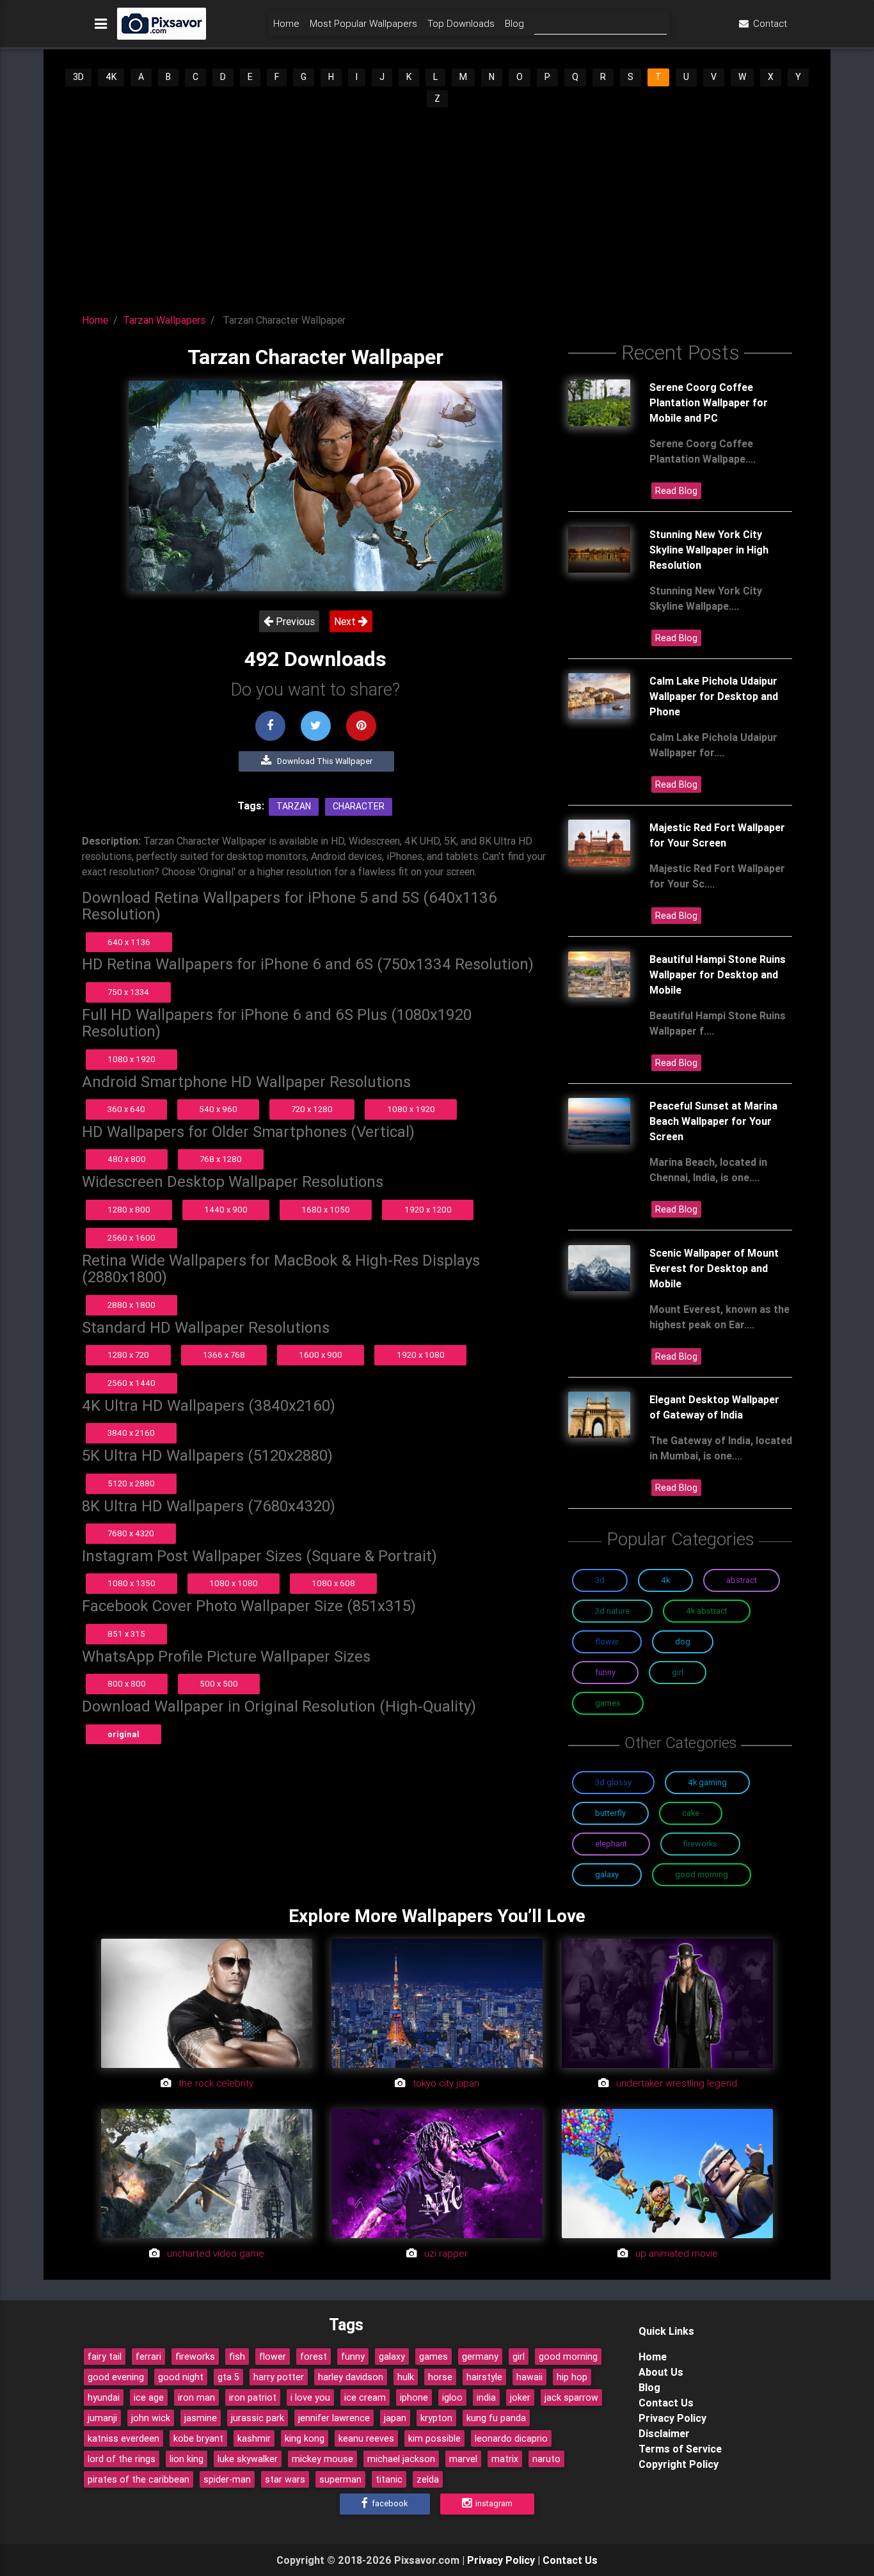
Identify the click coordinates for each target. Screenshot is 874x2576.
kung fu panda (496, 2418)
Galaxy (607, 1874)
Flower (607, 1642)
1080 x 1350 (131, 1583)
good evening (116, 2377)
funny (353, 2357)
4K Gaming (707, 1782)
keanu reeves (366, 2438)
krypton (436, 2418)
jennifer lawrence (334, 2418)
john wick (151, 2418)
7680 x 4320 (131, 1533)
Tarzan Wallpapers (164, 320)
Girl (678, 1672)
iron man (196, 2397)
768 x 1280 (221, 1159)
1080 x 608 (333, 1583)
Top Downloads (461, 23)
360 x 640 (126, 1109)
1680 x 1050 (326, 1210)
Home (286, 23)
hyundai (104, 2397)
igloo (452, 2397)
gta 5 (228, 2377)
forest (314, 2357)
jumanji (102, 2418)
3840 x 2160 (131, 1433)
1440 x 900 (226, 1210)
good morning (568, 2357)
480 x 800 (127, 1159)
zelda (428, 2479)
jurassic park (258, 2418)
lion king (187, 2459)
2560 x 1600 (131, 1238)
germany (480, 2357)
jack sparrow (571, 2397)
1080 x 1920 (131, 1059)
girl (519, 2357)
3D (78, 77)
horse (440, 2377)
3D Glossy (613, 1782)
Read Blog (676, 491)
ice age (149, 2397)
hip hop (572, 2377)
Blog (514, 23)
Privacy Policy (672, 2418)
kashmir (254, 2438)
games (433, 2357)
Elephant (611, 1844)
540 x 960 (218, 1109)
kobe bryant (198, 2438)
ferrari (148, 2357)
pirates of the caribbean (139, 2479)
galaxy (392, 2357)
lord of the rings (122, 2459)
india (486, 2397)
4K (111, 77)
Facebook (389, 2503)
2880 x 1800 (131, 1305)
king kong (305, 2438)
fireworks (195, 2357)
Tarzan (294, 806)
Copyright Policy (679, 2464)
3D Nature (612, 1611)
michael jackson (401, 2459)
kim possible (434, 2438)
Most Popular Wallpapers (363, 23)
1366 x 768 (224, 1355)
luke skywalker (248, 2459)
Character (359, 806)
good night (181, 2377)
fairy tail (105, 2357)
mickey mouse (322, 2459)
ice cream (365, 2397)
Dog (683, 1642)
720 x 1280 (312, 1109)
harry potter (279, 2377)
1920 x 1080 (421, 1355)
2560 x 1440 (131, 1383)
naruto (546, 2459)
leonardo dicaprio (511, 2438)
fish (237, 2357)
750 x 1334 (128, 992)
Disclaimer (664, 2433)
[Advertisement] (437, 205)
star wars (285, 2479)
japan (395, 2418)
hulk (406, 2377)
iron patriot (253, 2397)
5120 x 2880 (131, 1483)
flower (273, 2357)
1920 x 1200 (428, 1210)
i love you (310, 2397)
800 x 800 (127, 1684)
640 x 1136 (129, 942)
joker (520, 2397)
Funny (605, 1672)
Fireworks (700, 1844)
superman (340, 2479)
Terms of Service (680, 2449)
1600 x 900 (321, 1355)
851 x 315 (126, 1634)
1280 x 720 (128, 1355)
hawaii (529, 2377)
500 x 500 (219, 1684)
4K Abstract (707, 1611)
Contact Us (666, 2403)
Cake (691, 1813)
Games (608, 1703)
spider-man (227, 2479)
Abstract (742, 1580)
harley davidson (351, 2377)
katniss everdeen (123, 2438)
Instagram (493, 2503)
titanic (389, 2479)
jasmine (201, 2418)
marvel (463, 2459)
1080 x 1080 (234, 1583)
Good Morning (702, 1874)
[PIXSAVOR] (162, 24)
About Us (661, 2372)
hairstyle (484, 2377)
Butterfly (610, 1813)
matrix (505, 2459)
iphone (414, 2397)
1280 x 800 (129, 1210)
